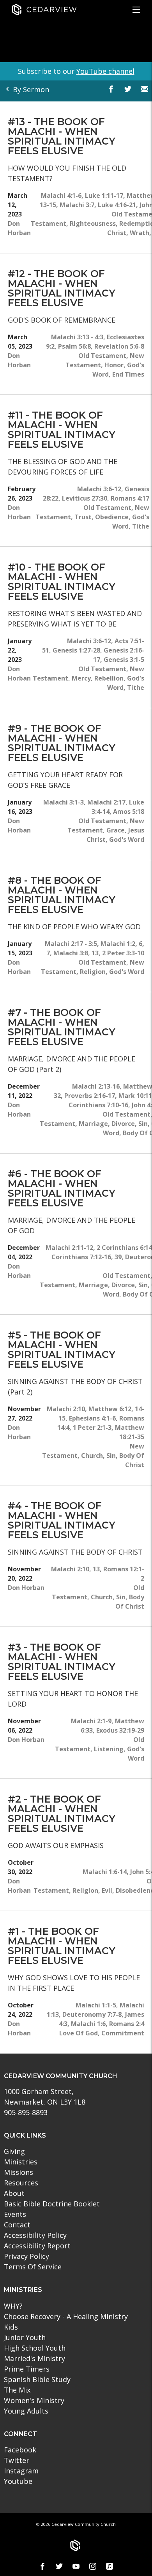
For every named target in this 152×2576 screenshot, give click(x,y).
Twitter (17, 2460)
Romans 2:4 (127, 2024)
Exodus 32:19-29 (120, 1730)
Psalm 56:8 (74, 346)
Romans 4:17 (130, 498)
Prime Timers (27, 2369)
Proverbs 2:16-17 (90, 1096)
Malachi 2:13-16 (96, 1086)
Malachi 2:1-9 (91, 1721)
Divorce (123, 1124)
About (14, 2193)
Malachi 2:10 (66, 1409)
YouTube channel (105, 71)
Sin (143, 1124)
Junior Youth (25, 2337)
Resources (21, 2183)
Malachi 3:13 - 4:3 (77, 337)
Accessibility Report (37, 2246)
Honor (114, 365)
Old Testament (102, 356)
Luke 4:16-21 (117, 205)
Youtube (18, 2481)
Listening (109, 1749)
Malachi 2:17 (106, 802)
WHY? (13, 2306)
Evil (107, 1890)
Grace (116, 830)
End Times (128, 374)
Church (92, 1456)
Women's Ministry (34, 2400)
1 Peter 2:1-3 (92, 1428)
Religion (93, 972)
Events (15, 2214)
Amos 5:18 (129, 812)
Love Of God (79, 2033)
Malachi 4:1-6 (61, 195)
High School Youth (35, 2348)
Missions (19, 2172)
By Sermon (30, 89)
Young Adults (26, 2411)
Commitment (123, 2033)
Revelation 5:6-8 (119, 346)
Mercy (81, 678)
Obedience (112, 517)
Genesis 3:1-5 (124, 660)
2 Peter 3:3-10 (123, 953)
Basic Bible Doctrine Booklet (52, 2204)
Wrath (140, 233)
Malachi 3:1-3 (64, 802)
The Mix (17, 2390)
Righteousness (93, 223)
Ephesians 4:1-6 (92, 1418)
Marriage (93, 1124)
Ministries (21, 2162)
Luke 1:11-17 (104, 195)
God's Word (127, 839)
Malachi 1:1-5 (96, 2005)
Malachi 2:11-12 (69, 1248)
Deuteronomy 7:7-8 (92, 2014)
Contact (17, 2225)
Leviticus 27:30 (85, 498)
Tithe (141, 526)
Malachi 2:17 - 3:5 (71, 944)
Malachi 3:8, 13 (76, 953)
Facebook (20, 2450)
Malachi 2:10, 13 (75, 1569)
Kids (11, 2327)
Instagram (21, 2471)
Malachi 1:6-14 (105, 1872)
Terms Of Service (33, 2267)
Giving (14, 2151)
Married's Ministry (34, 2358)
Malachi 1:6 (88, 2024)
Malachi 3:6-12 (99, 489)
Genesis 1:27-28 (76, 650)
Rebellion (109, 678)
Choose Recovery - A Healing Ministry (66, 2316)
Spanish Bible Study (37, 2379)
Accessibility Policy (35, 2235)
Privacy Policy (27, 2256)
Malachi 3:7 (77, 205)
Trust (83, 517)
